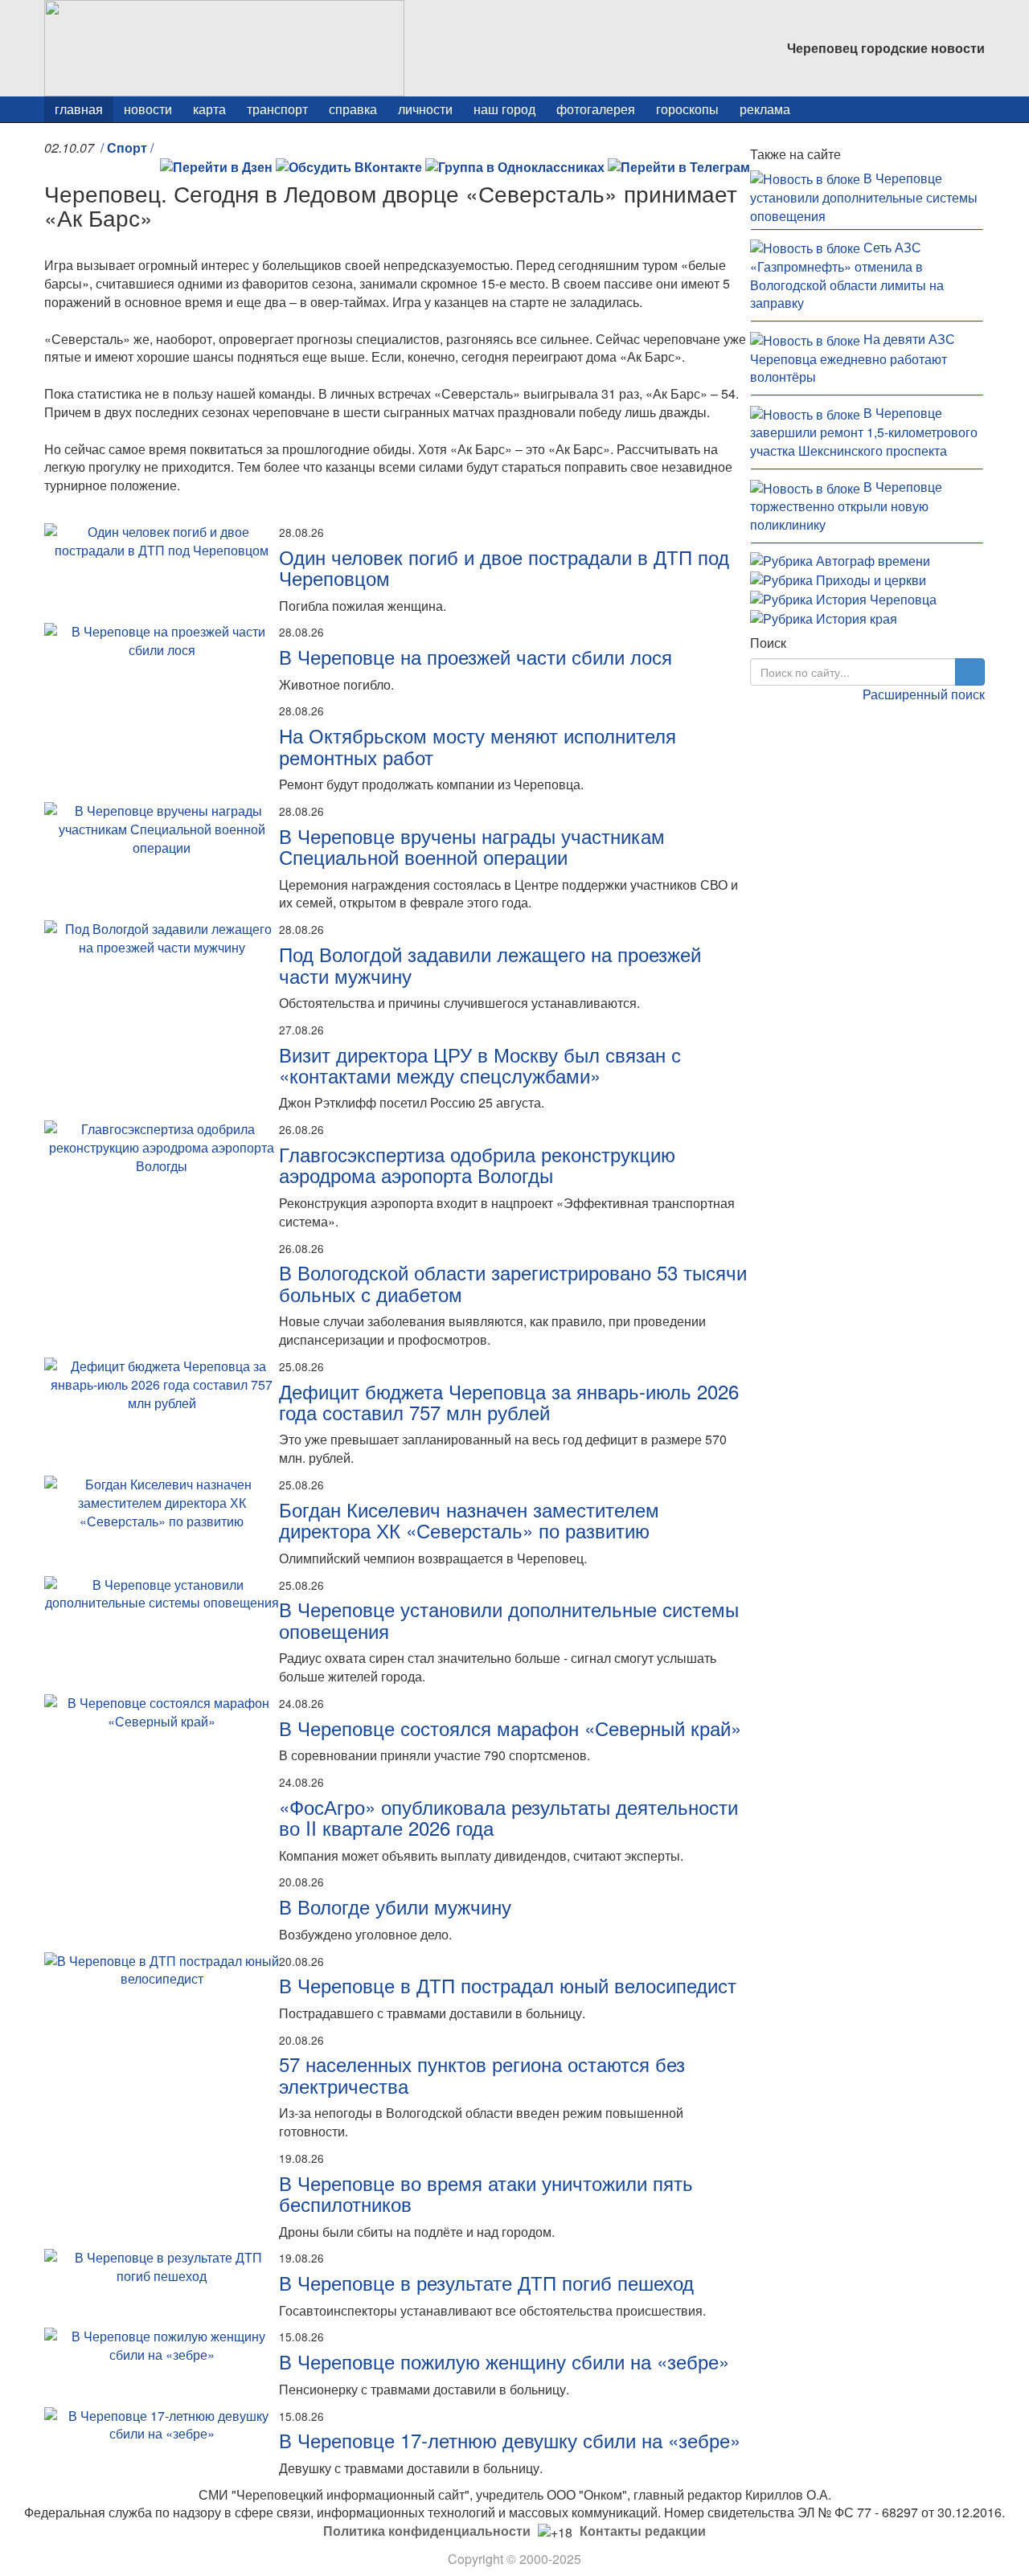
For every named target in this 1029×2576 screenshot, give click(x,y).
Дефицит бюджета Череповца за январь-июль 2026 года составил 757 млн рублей (509, 1401)
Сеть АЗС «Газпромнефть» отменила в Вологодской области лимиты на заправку (847, 275)
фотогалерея (596, 109)
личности (425, 109)
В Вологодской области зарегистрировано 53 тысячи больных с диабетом (513, 1282)
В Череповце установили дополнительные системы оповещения (509, 1619)
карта (209, 109)
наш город (504, 109)
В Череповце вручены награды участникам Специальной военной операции (472, 846)
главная (79, 109)
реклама (765, 109)
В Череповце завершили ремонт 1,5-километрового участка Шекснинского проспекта (864, 432)
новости (148, 109)
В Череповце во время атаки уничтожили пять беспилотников (486, 2193)
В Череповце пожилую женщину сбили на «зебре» (504, 2361)
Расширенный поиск (924, 694)
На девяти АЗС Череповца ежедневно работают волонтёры (853, 358)
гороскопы (687, 109)
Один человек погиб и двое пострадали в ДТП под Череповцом (504, 567)
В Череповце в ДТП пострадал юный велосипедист (508, 1985)
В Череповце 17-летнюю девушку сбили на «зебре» (510, 2440)
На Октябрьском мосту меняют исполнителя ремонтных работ (478, 745)
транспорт (277, 109)
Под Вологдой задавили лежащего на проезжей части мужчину (490, 964)
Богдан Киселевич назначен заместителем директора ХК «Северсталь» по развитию (469, 1519)
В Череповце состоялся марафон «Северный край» (510, 1728)
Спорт (127, 147)
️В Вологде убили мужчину (395, 1906)
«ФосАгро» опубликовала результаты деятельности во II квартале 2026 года (508, 1817)
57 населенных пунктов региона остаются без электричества (482, 2074)
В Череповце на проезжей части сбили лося (476, 656)
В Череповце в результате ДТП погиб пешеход (486, 2282)
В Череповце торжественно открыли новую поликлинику (846, 506)
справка (353, 109)
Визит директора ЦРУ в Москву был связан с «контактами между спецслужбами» (480, 1065)
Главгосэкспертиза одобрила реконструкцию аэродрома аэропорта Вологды (477, 1164)
